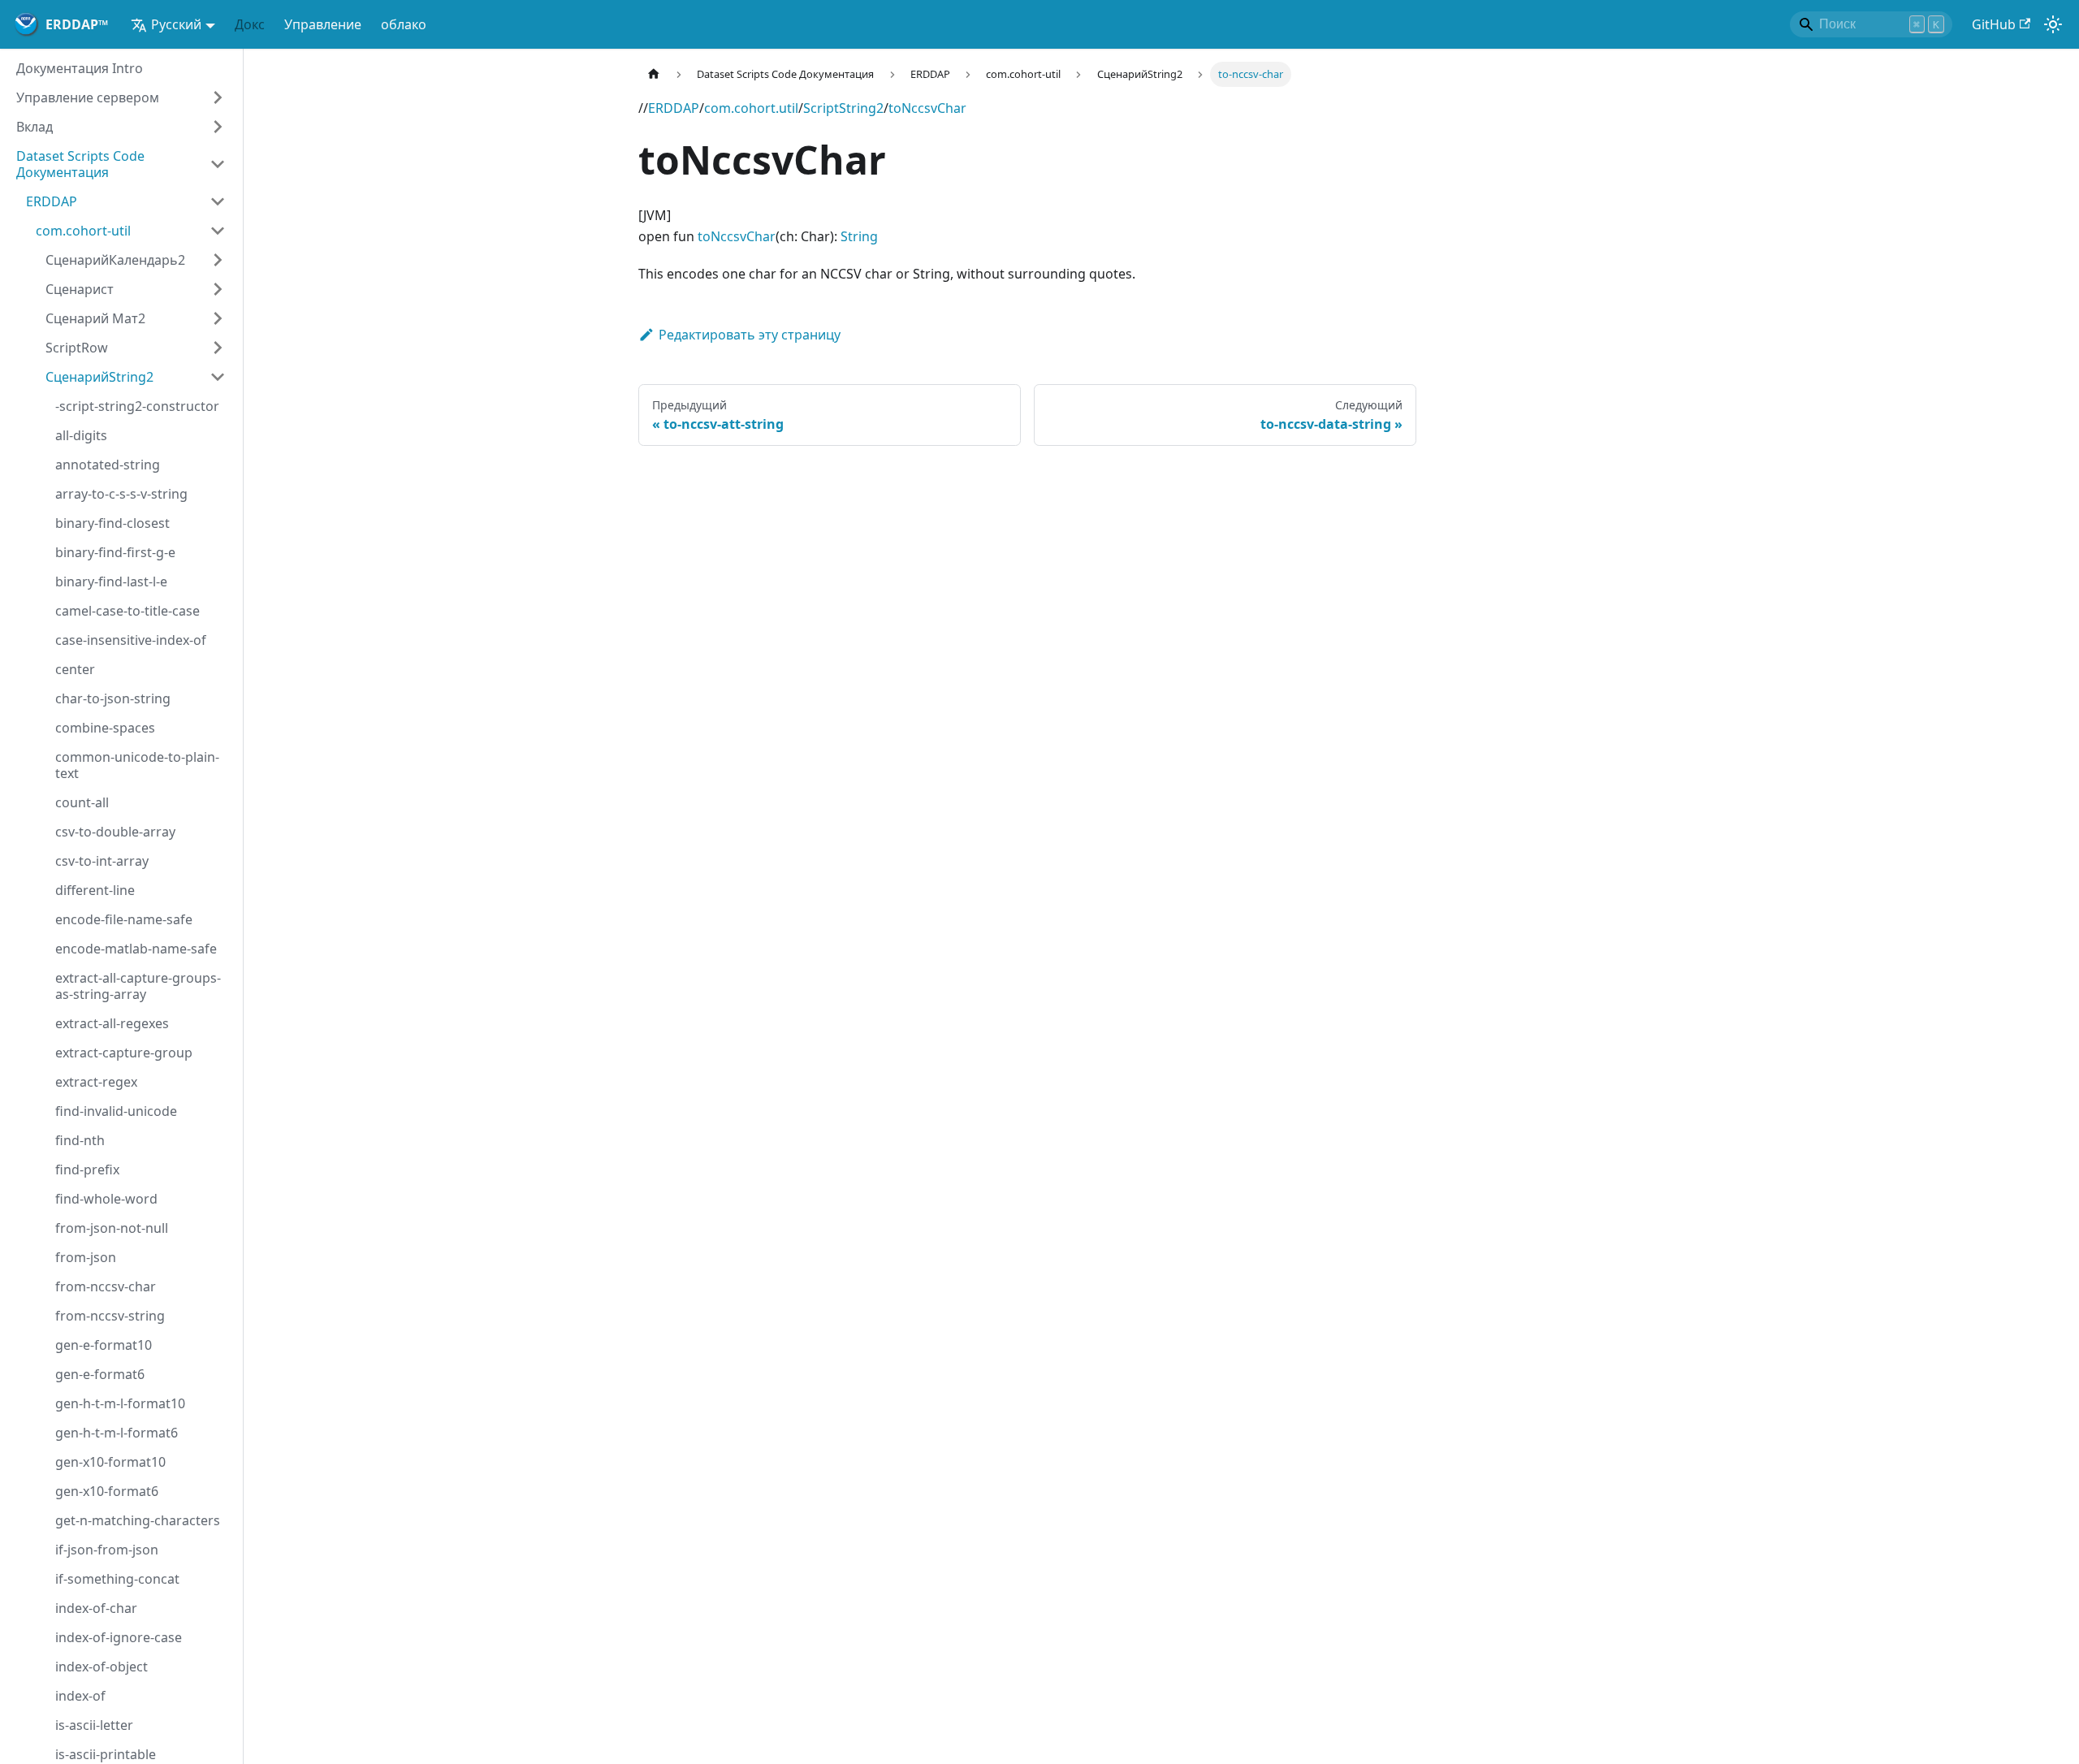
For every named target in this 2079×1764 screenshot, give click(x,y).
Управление (323, 24)
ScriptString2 (843, 108)
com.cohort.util (751, 108)
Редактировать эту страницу (750, 335)
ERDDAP (674, 108)
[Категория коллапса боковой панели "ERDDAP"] (218, 201)
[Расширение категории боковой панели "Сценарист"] (218, 289)
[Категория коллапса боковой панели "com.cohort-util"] (218, 231)
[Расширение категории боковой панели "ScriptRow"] (218, 348)
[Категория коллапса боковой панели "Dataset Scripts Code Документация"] (218, 164)
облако (404, 24)
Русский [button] (176, 24)
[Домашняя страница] (654, 74)
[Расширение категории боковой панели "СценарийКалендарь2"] (218, 260)
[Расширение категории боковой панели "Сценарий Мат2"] (218, 318)
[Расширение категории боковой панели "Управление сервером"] (218, 97)
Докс (250, 24)
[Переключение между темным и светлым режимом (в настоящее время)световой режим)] (2053, 24)
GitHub (1994, 24)
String (859, 236)
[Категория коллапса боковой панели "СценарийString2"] (218, 377)
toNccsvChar (927, 108)
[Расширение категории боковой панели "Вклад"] (218, 127)
